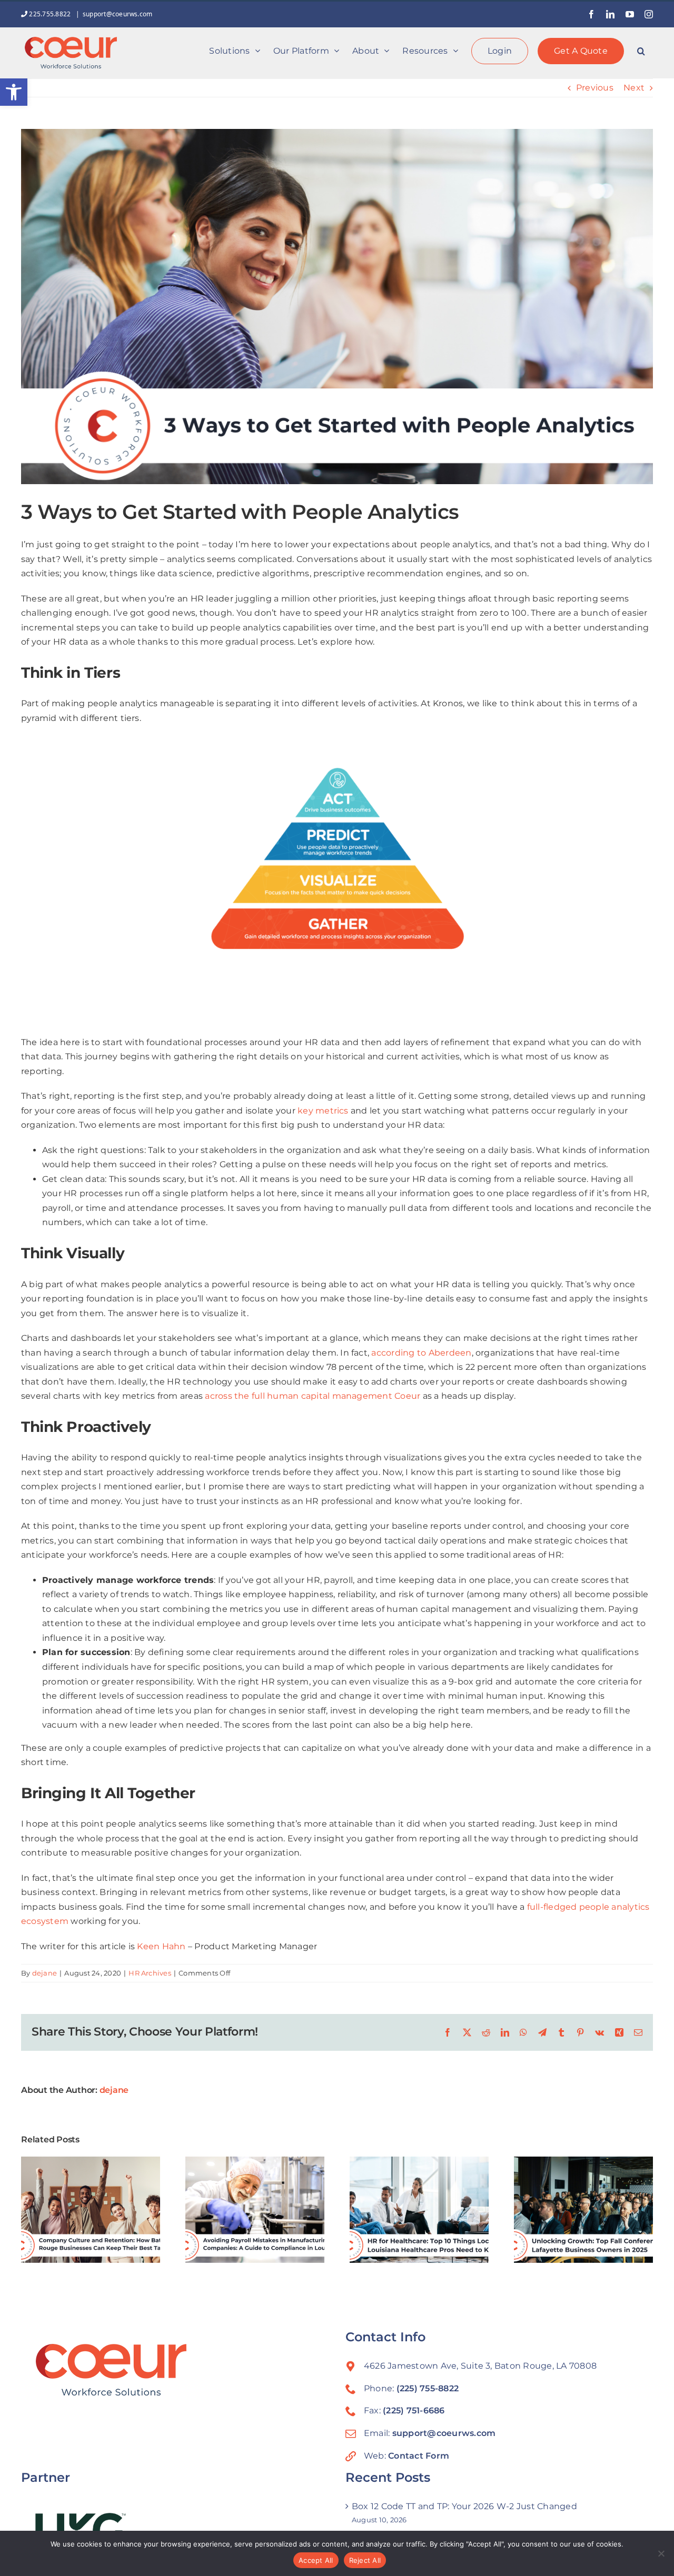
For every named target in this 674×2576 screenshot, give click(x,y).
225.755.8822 (50, 14)
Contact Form (419, 2456)
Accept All (316, 2560)
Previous (595, 88)
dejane (44, 1973)
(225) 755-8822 (428, 2388)
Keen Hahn (161, 1946)
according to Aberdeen (421, 1353)
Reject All (365, 2560)
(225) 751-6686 (414, 2410)
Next (634, 88)
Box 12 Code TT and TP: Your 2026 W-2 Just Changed (464, 2506)
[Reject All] (661, 2553)
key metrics (323, 1111)
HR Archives (150, 1973)
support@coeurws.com (118, 14)
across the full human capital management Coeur (313, 1396)
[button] (14, 92)
